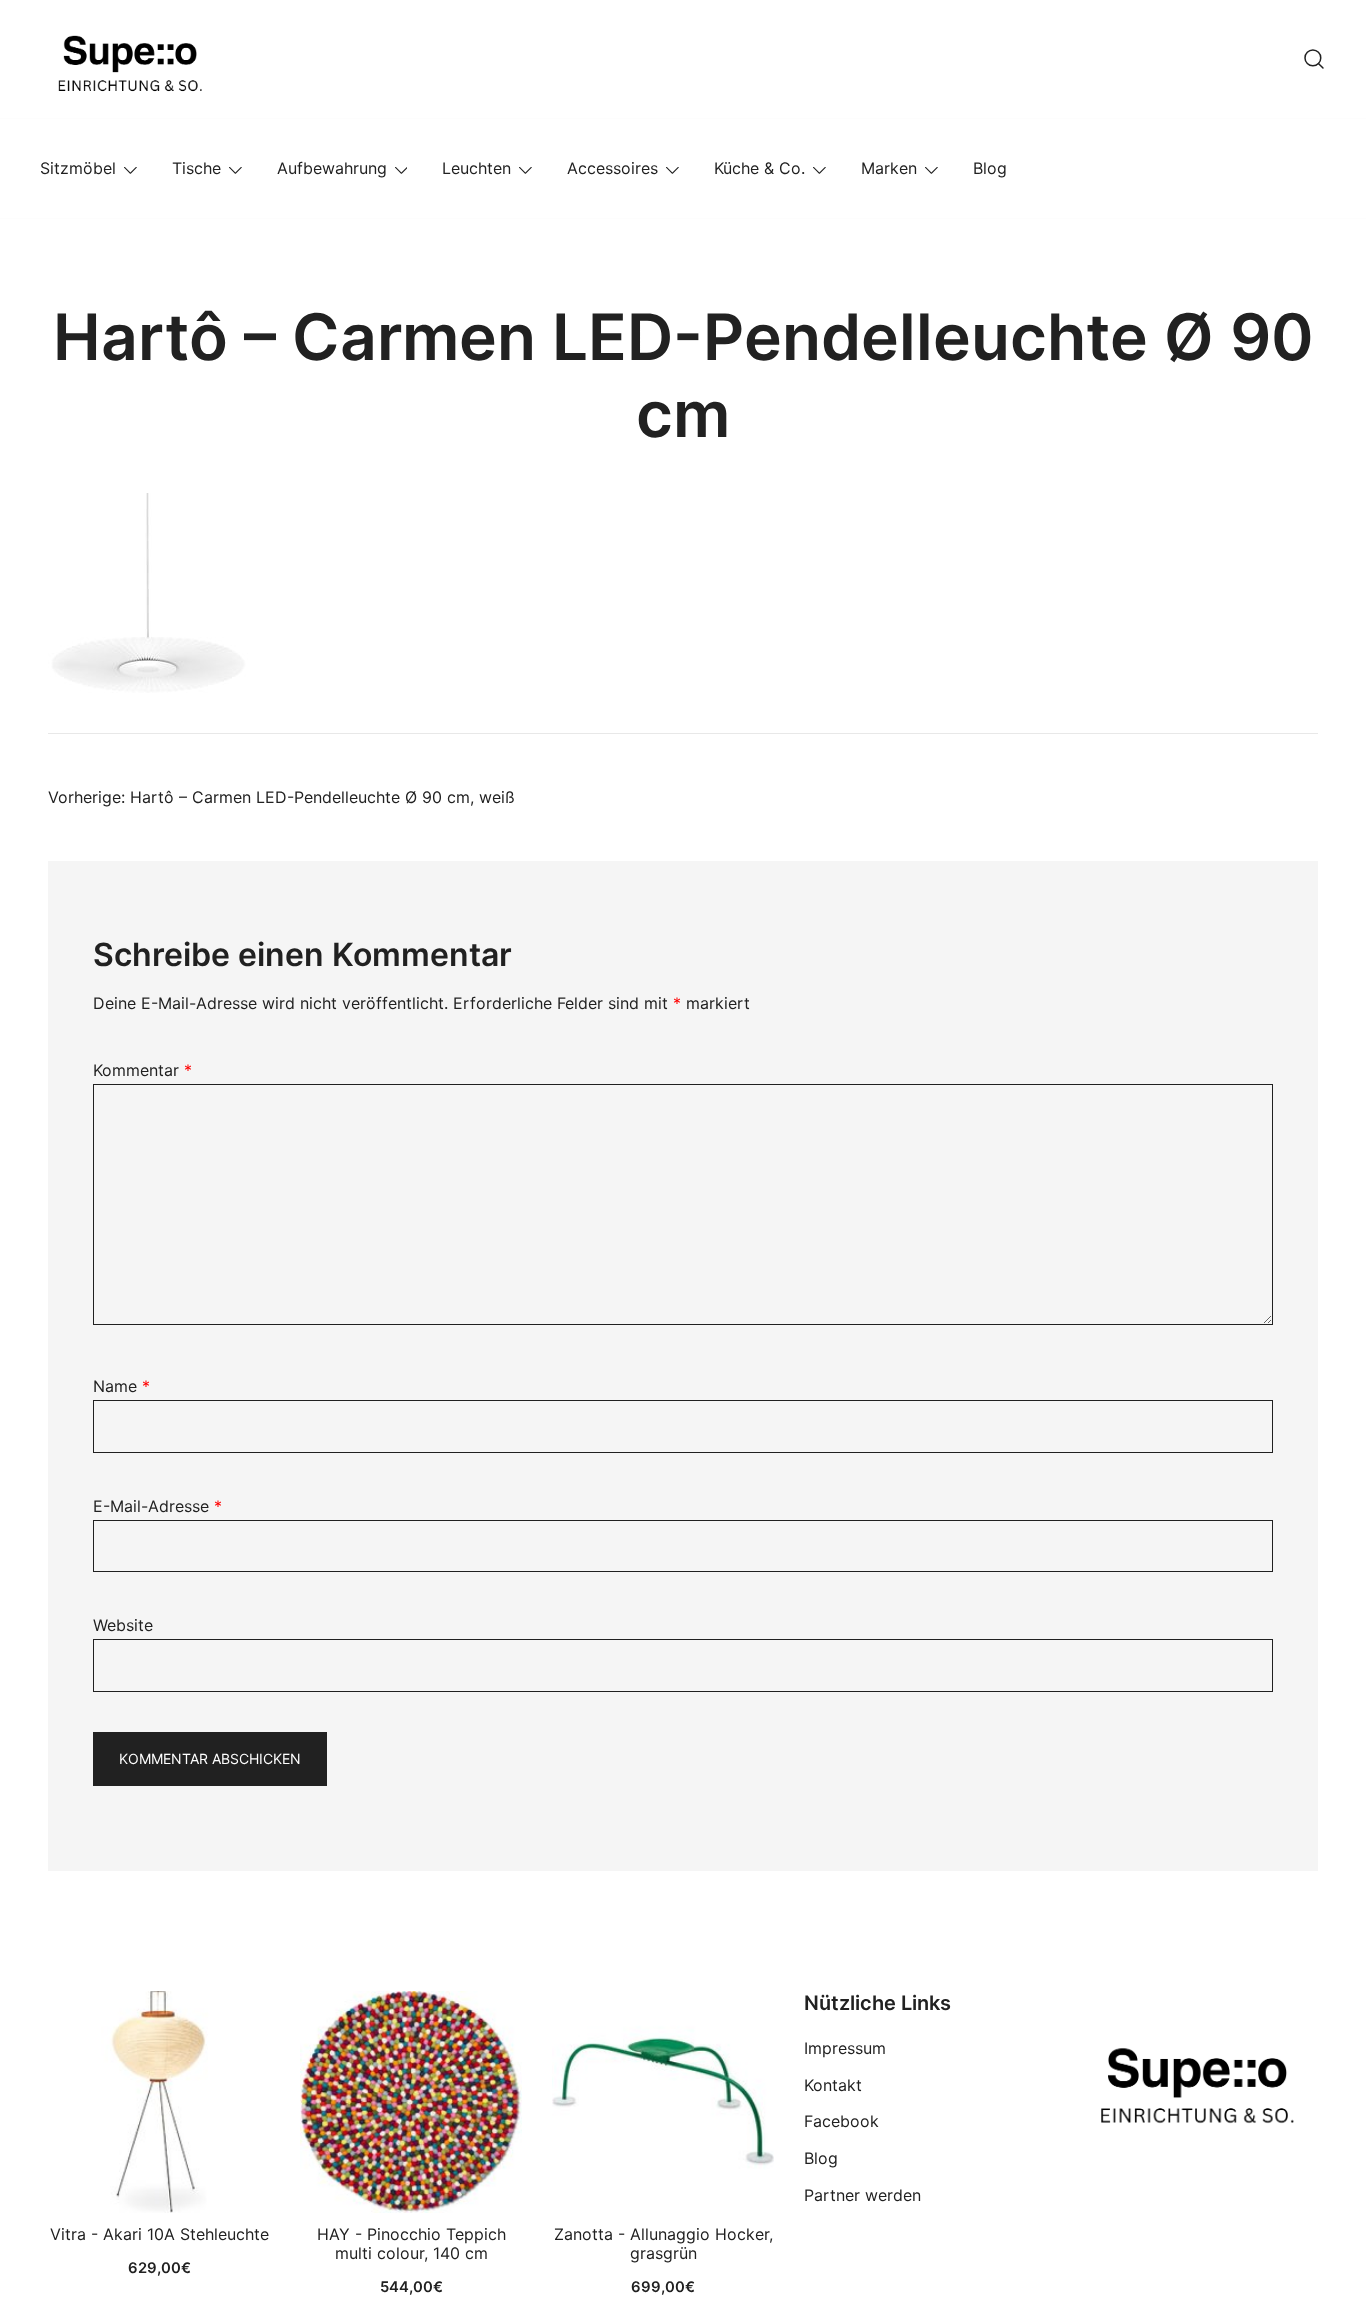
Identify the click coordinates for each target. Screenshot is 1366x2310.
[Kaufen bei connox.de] (663, 2102)
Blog (990, 168)
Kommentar (142, 1070)
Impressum (845, 2048)
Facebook (841, 2121)
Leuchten (476, 168)
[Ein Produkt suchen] (1314, 59)
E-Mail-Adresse (157, 1506)
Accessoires (612, 168)
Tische (196, 168)
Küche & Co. (759, 168)
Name (121, 1386)
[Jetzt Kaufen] (159, 2102)
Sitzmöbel (78, 168)
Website (123, 1625)
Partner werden (862, 2195)
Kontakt (833, 2085)
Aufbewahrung (332, 168)
